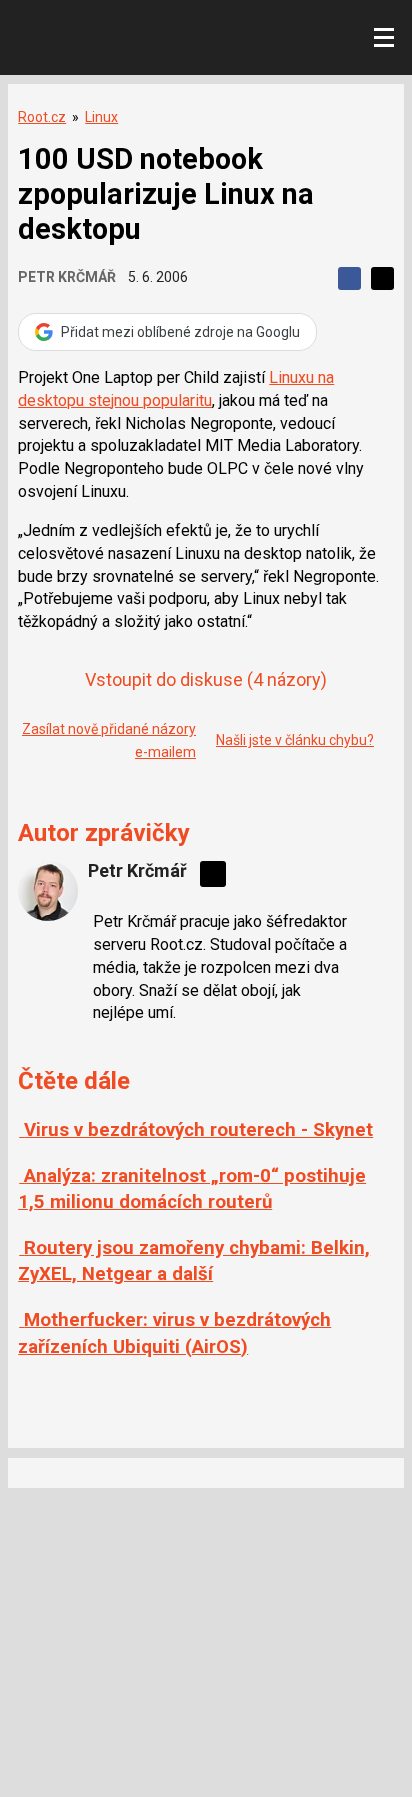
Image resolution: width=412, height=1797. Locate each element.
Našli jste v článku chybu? (295, 740)
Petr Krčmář (67, 277)
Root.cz (42, 117)
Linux (101, 117)
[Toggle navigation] (384, 38)
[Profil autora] (48, 891)
